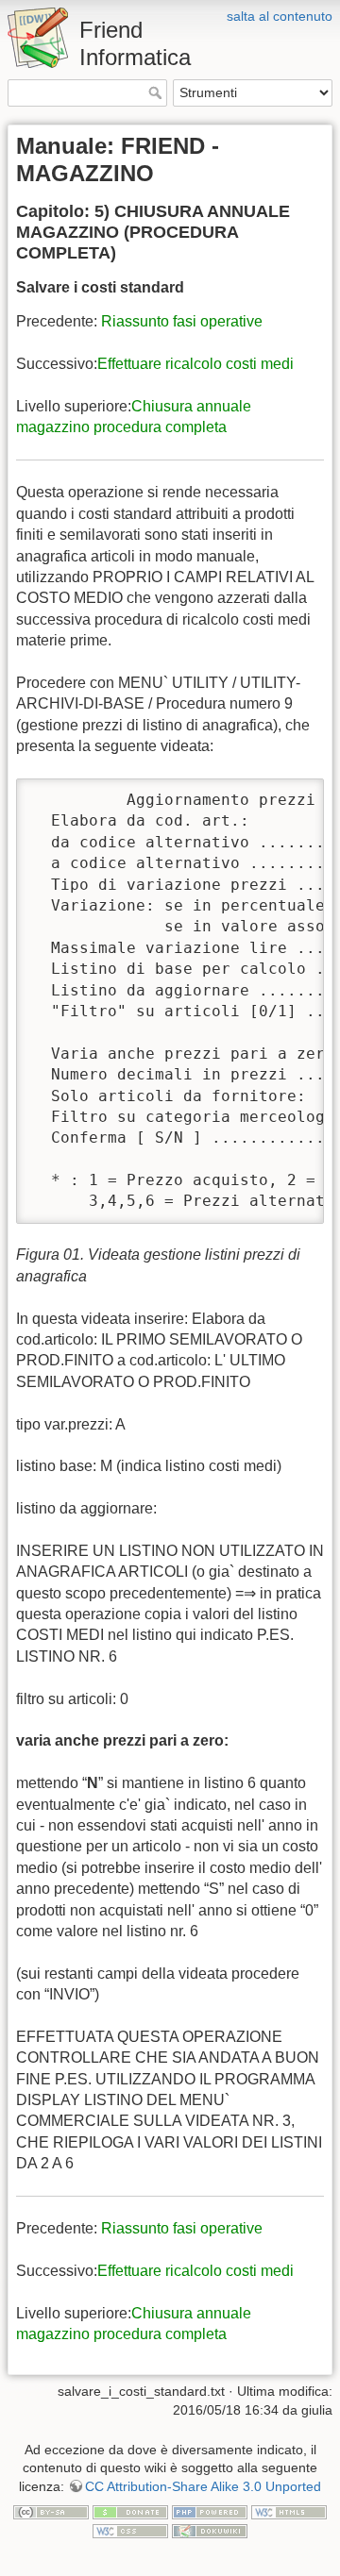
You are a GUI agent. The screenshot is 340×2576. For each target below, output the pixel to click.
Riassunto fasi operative (182, 321)
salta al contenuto (280, 16)
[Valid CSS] (130, 2530)
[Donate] (130, 2512)
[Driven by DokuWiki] (210, 2530)
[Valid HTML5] (289, 2512)
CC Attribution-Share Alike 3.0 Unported (203, 2486)
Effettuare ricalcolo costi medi (195, 364)
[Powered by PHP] (210, 2512)
